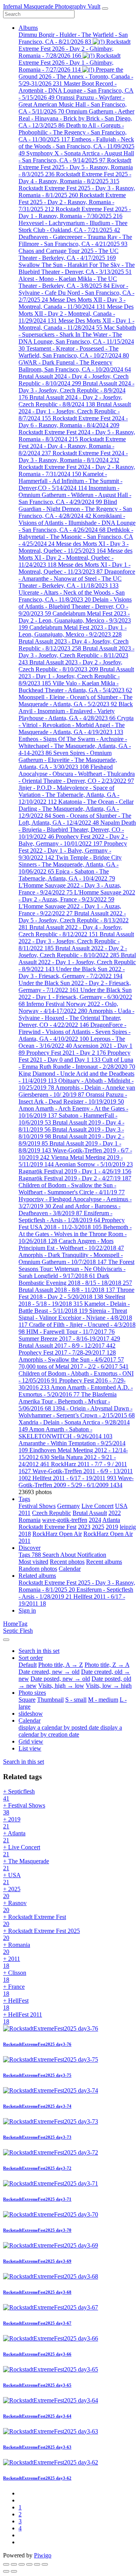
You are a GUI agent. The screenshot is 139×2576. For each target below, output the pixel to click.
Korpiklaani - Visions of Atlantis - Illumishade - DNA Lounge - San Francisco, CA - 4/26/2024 (77, 523)
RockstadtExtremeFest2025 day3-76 (37, 2044)
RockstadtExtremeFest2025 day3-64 (37, 2416)
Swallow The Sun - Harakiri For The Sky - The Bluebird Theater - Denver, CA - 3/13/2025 (77, 268)
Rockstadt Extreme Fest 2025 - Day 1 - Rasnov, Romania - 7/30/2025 (75, 212)
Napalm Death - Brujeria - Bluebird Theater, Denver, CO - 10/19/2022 (77, 830)
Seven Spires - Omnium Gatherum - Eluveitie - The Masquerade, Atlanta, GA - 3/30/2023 (68, 760)
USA (121, 1506)
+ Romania (17, 1948)
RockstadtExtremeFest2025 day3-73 (37, 2137)
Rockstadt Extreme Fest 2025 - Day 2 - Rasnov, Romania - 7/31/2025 (72, 202)
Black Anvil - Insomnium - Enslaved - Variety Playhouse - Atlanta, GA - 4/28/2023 (76, 711)
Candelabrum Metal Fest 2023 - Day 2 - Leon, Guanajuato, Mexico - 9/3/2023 (75, 620)
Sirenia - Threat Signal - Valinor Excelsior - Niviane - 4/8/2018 (75, 1318)
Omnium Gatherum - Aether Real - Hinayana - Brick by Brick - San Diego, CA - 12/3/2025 (76, 118)
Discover (30, 1548)
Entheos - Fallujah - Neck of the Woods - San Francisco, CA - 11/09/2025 (76, 146)
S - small (76, 1700)
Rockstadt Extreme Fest (47, 1527)
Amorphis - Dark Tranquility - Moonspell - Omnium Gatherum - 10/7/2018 (71, 1258)
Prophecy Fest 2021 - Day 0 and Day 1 (75, 1056)
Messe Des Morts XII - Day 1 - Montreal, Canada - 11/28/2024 (76, 324)
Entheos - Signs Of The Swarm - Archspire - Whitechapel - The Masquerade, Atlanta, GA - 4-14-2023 (75, 746)
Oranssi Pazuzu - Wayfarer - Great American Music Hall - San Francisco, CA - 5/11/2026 (73, 104)
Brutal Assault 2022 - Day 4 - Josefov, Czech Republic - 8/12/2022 (70, 931)
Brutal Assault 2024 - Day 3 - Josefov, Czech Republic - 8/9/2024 (76, 390)
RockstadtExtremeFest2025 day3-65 (37, 2385)
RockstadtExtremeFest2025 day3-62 (37, 2478)
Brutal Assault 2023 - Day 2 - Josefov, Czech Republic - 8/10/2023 (70, 666)
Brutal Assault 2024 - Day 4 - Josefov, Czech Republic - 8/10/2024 (74, 380)
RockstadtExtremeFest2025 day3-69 (37, 2261)
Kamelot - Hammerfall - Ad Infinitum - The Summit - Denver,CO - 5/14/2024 (70, 481)
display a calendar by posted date (59, 1727)
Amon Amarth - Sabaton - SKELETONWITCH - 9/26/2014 (65, 1433)
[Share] (14, 2564)
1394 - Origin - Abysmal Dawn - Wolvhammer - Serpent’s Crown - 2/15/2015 (77, 1412)
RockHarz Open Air (57, 1534)
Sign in (27, 1610)
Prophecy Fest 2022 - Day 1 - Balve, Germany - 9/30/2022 (73, 850)
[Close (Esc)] (6, 2564)
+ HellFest (16, 2004)
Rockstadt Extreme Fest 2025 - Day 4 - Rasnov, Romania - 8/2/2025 (75, 178)
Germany (69, 1506)
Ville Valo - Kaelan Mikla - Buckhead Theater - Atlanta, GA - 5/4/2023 (75, 687)
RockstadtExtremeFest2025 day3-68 (37, 2292)
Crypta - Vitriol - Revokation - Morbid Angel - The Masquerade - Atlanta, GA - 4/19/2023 (76, 725)
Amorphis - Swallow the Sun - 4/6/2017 (71, 1359)
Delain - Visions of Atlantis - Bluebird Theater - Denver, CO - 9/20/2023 (75, 606)
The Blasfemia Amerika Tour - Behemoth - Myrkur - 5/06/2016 (68, 1401)
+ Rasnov (15, 1906)
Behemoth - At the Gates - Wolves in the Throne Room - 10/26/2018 (75, 1234)
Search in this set (24, 1762)
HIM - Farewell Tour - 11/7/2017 (70, 1332)
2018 (25, 1534)
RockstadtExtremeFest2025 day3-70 (37, 2230)
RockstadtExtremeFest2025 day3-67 (37, 2323)
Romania (30, 1520)
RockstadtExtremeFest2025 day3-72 (37, 2168)
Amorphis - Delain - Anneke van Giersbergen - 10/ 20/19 (77, 1091)
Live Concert (97, 1506)
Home (11, 1624)
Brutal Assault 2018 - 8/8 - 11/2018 (67, 1290)
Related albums (37, 1576)
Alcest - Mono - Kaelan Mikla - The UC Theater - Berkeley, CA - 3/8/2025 (68, 282)
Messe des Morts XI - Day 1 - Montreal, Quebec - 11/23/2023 (75, 568)
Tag (23, 1624)
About (69, 1555)
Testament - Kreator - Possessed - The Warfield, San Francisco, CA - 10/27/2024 (74, 352)
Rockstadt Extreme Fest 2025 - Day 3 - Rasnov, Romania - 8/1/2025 (77, 192)
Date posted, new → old (60, 1679)
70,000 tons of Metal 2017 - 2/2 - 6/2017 (74, 1366)
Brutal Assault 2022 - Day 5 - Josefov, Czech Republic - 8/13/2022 (74, 920)
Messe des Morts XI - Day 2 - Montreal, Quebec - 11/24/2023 (75, 558)
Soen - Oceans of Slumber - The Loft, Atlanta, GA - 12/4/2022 (75, 819)
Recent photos (67, 1562)
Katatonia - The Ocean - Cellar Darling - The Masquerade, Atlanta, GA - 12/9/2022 (76, 809)
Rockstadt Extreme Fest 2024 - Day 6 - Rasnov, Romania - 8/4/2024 (73, 422)
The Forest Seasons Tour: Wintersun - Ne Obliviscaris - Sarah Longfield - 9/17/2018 (76, 1269)
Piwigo (43, 2555)
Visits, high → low (61, 1686)
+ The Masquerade (26, 1865)
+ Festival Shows (24, 1809)
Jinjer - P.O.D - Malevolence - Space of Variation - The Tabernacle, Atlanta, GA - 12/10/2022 (69, 795)
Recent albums (104, 1562)
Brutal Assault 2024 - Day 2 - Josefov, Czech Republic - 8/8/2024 (70, 401)
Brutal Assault (90, 1513)
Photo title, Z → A (107, 1665)
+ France (14, 1990)
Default (28, 1665)
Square (27, 1700)
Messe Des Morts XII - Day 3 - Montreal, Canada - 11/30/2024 (72, 303)
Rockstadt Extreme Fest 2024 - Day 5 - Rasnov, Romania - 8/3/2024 (77, 436)
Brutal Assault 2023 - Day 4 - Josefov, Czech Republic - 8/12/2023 (74, 645)
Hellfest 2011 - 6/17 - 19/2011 (74, 1478)
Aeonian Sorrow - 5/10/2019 (94, 1164)
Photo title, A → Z (61, 1665)
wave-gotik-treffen (65, 1520)
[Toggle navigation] (105, 9)
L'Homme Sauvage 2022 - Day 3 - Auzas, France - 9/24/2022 (70, 889)
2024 (95, 1520)
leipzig (128, 1527)
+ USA (12, 1879)
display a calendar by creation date (70, 1731)
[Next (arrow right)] (14, 2571)
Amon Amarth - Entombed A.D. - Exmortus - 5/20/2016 (76, 1391)
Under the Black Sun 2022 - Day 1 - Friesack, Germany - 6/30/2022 (75, 997)
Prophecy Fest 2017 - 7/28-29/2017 (67, 1352)
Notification (92, 1555)
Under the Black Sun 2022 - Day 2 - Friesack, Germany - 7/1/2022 (75, 986)
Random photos (38, 1569)
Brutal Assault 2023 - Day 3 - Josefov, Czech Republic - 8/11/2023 (76, 655)
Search (51, 1555)
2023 (84, 1527)
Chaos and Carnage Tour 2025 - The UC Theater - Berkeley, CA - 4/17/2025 (69, 254)
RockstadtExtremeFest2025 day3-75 (37, 2075)
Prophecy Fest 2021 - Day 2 (66, 1053)
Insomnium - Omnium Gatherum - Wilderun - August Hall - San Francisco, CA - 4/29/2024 (75, 495)
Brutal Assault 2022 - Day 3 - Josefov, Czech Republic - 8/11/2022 (76, 941)
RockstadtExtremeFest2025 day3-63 (37, 2447)
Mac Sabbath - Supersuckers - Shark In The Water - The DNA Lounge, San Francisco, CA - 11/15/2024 (77, 338)
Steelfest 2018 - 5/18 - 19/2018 (72, 1300)
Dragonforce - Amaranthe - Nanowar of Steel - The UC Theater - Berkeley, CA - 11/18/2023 (77, 579)
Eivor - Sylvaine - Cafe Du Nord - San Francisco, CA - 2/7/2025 (76, 293)
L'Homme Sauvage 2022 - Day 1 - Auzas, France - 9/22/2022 (70, 910)
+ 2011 (12, 1962)
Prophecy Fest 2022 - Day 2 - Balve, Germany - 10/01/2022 (73, 840)
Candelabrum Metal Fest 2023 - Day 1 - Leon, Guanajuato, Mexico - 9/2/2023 (73, 631)
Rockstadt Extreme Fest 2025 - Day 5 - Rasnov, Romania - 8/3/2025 (76, 167)
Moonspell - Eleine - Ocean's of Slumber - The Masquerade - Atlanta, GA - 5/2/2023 (75, 701)
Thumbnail (50, 1700)
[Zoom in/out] (29, 2564)
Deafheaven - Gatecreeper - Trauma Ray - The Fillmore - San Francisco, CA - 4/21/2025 (75, 240)
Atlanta (111, 1520)
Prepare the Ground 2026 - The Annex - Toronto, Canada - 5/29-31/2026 (76, 77)
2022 (115, 1513)
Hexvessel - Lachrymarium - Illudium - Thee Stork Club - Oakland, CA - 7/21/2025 (73, 226)
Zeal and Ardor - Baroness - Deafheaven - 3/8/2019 (69, 1210)
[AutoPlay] (45, 2564)
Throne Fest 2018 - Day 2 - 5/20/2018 (76, 1293)
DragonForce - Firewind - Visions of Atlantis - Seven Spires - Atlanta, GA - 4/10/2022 (75, 1032)
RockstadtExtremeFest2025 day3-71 (37, 2199)
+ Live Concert (22, 1851)
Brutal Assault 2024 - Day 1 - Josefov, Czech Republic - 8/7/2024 (75, 411)
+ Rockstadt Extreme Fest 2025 (42, 1934)
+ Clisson (15, 1976)
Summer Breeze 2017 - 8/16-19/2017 (69, 1339)
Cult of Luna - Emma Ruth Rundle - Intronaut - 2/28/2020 (77, 1063)
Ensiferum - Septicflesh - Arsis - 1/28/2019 (65, 1217)
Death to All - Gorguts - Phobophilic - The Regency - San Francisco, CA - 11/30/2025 (73, 132)
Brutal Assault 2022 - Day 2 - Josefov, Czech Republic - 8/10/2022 (73, 952)
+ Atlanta (14, 1837)
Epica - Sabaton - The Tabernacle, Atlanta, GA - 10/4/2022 (67, 875)
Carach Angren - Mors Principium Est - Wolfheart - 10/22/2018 (71, 1244)
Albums (28, 28)
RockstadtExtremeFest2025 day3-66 (37, 2354)
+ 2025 (12, 1892)
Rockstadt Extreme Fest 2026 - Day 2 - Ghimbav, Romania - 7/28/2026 (75, 49)
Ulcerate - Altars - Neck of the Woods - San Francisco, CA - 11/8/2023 (72, 596)
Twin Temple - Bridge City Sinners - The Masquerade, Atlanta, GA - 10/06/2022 (70, 864)
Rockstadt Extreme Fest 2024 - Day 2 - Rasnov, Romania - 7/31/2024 (77, 470)
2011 (25, 1513)
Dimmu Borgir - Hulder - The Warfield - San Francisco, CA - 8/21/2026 (73, 38)
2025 (98, 1527)
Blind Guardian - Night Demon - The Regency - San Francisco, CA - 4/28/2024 (75, 509)
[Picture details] (37, 2564)
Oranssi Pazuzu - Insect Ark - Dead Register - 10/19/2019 (73, 1098)
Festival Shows (37, 1506)
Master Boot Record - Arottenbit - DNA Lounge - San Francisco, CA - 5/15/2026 (76, 90)
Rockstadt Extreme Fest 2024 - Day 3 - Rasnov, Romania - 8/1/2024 (73, 457)
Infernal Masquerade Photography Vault (52, 6)
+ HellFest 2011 (23, 2018)
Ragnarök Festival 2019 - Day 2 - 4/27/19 (75, 1178)
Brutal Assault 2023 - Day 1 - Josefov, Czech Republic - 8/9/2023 (76, 676)
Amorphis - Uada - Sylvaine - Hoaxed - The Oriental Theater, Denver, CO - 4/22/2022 (76, 1018)
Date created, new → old (49, 1672)
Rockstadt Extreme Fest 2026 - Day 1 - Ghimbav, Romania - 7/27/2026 (69, 63)
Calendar (70, 1569)
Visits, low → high (109, 1686)
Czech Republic (52, 1513)
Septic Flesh (18, 1631)
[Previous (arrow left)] (6, 2571)
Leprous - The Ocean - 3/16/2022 (72, 1042)
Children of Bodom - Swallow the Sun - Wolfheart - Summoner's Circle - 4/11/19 (72, 1189)
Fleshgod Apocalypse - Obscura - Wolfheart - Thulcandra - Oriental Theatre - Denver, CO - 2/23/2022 (77, 774)
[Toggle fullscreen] (22, 2564)
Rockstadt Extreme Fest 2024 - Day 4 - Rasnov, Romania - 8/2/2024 (72, 446)
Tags (24, 1499)
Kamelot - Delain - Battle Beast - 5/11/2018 (74, 1307)
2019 (112, 1527)
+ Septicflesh (19, 1795)
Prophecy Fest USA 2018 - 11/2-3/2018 (72, 1224)
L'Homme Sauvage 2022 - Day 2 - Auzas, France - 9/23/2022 (77, 896)
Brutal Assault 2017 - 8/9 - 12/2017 (67, 1346)
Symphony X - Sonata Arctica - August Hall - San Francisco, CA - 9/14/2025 (76, 157)
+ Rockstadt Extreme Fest (35, 1920)
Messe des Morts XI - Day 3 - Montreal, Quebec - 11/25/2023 (74, 547)
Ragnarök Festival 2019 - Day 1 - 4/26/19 (75, 1171)
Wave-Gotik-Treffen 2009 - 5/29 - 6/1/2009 (76, 1481)
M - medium (103, 1700)
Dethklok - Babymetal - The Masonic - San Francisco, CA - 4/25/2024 (76, 537)
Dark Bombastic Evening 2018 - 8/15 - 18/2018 (75, 1279)
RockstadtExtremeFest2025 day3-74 (37, 2106)
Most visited (33, 1562)
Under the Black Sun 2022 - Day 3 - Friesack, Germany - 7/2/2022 (72, 972)
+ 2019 (12, 1823)
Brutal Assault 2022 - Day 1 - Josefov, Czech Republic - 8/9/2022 (77, 962)
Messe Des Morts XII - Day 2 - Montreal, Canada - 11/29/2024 (76, 314)
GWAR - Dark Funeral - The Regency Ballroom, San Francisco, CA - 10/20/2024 (75, 366)
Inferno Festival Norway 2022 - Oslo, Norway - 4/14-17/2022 (68, 1007)
